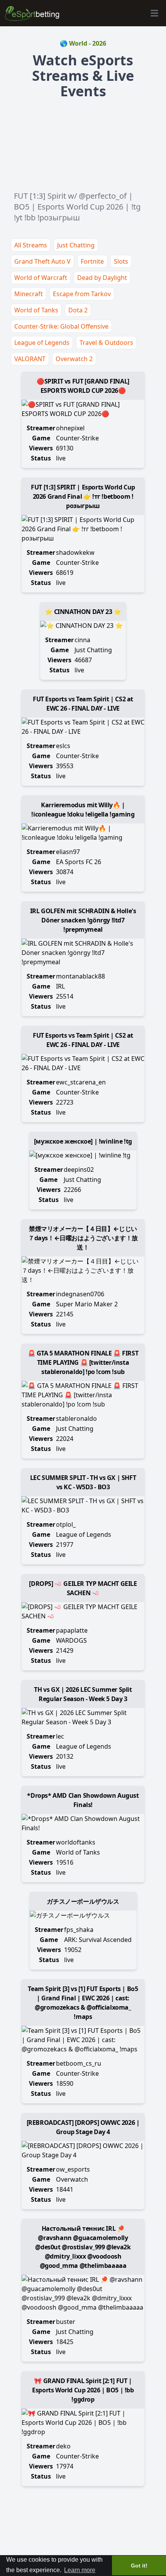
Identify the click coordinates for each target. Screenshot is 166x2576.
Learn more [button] (80, 2570)
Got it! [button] (139, 2566)
